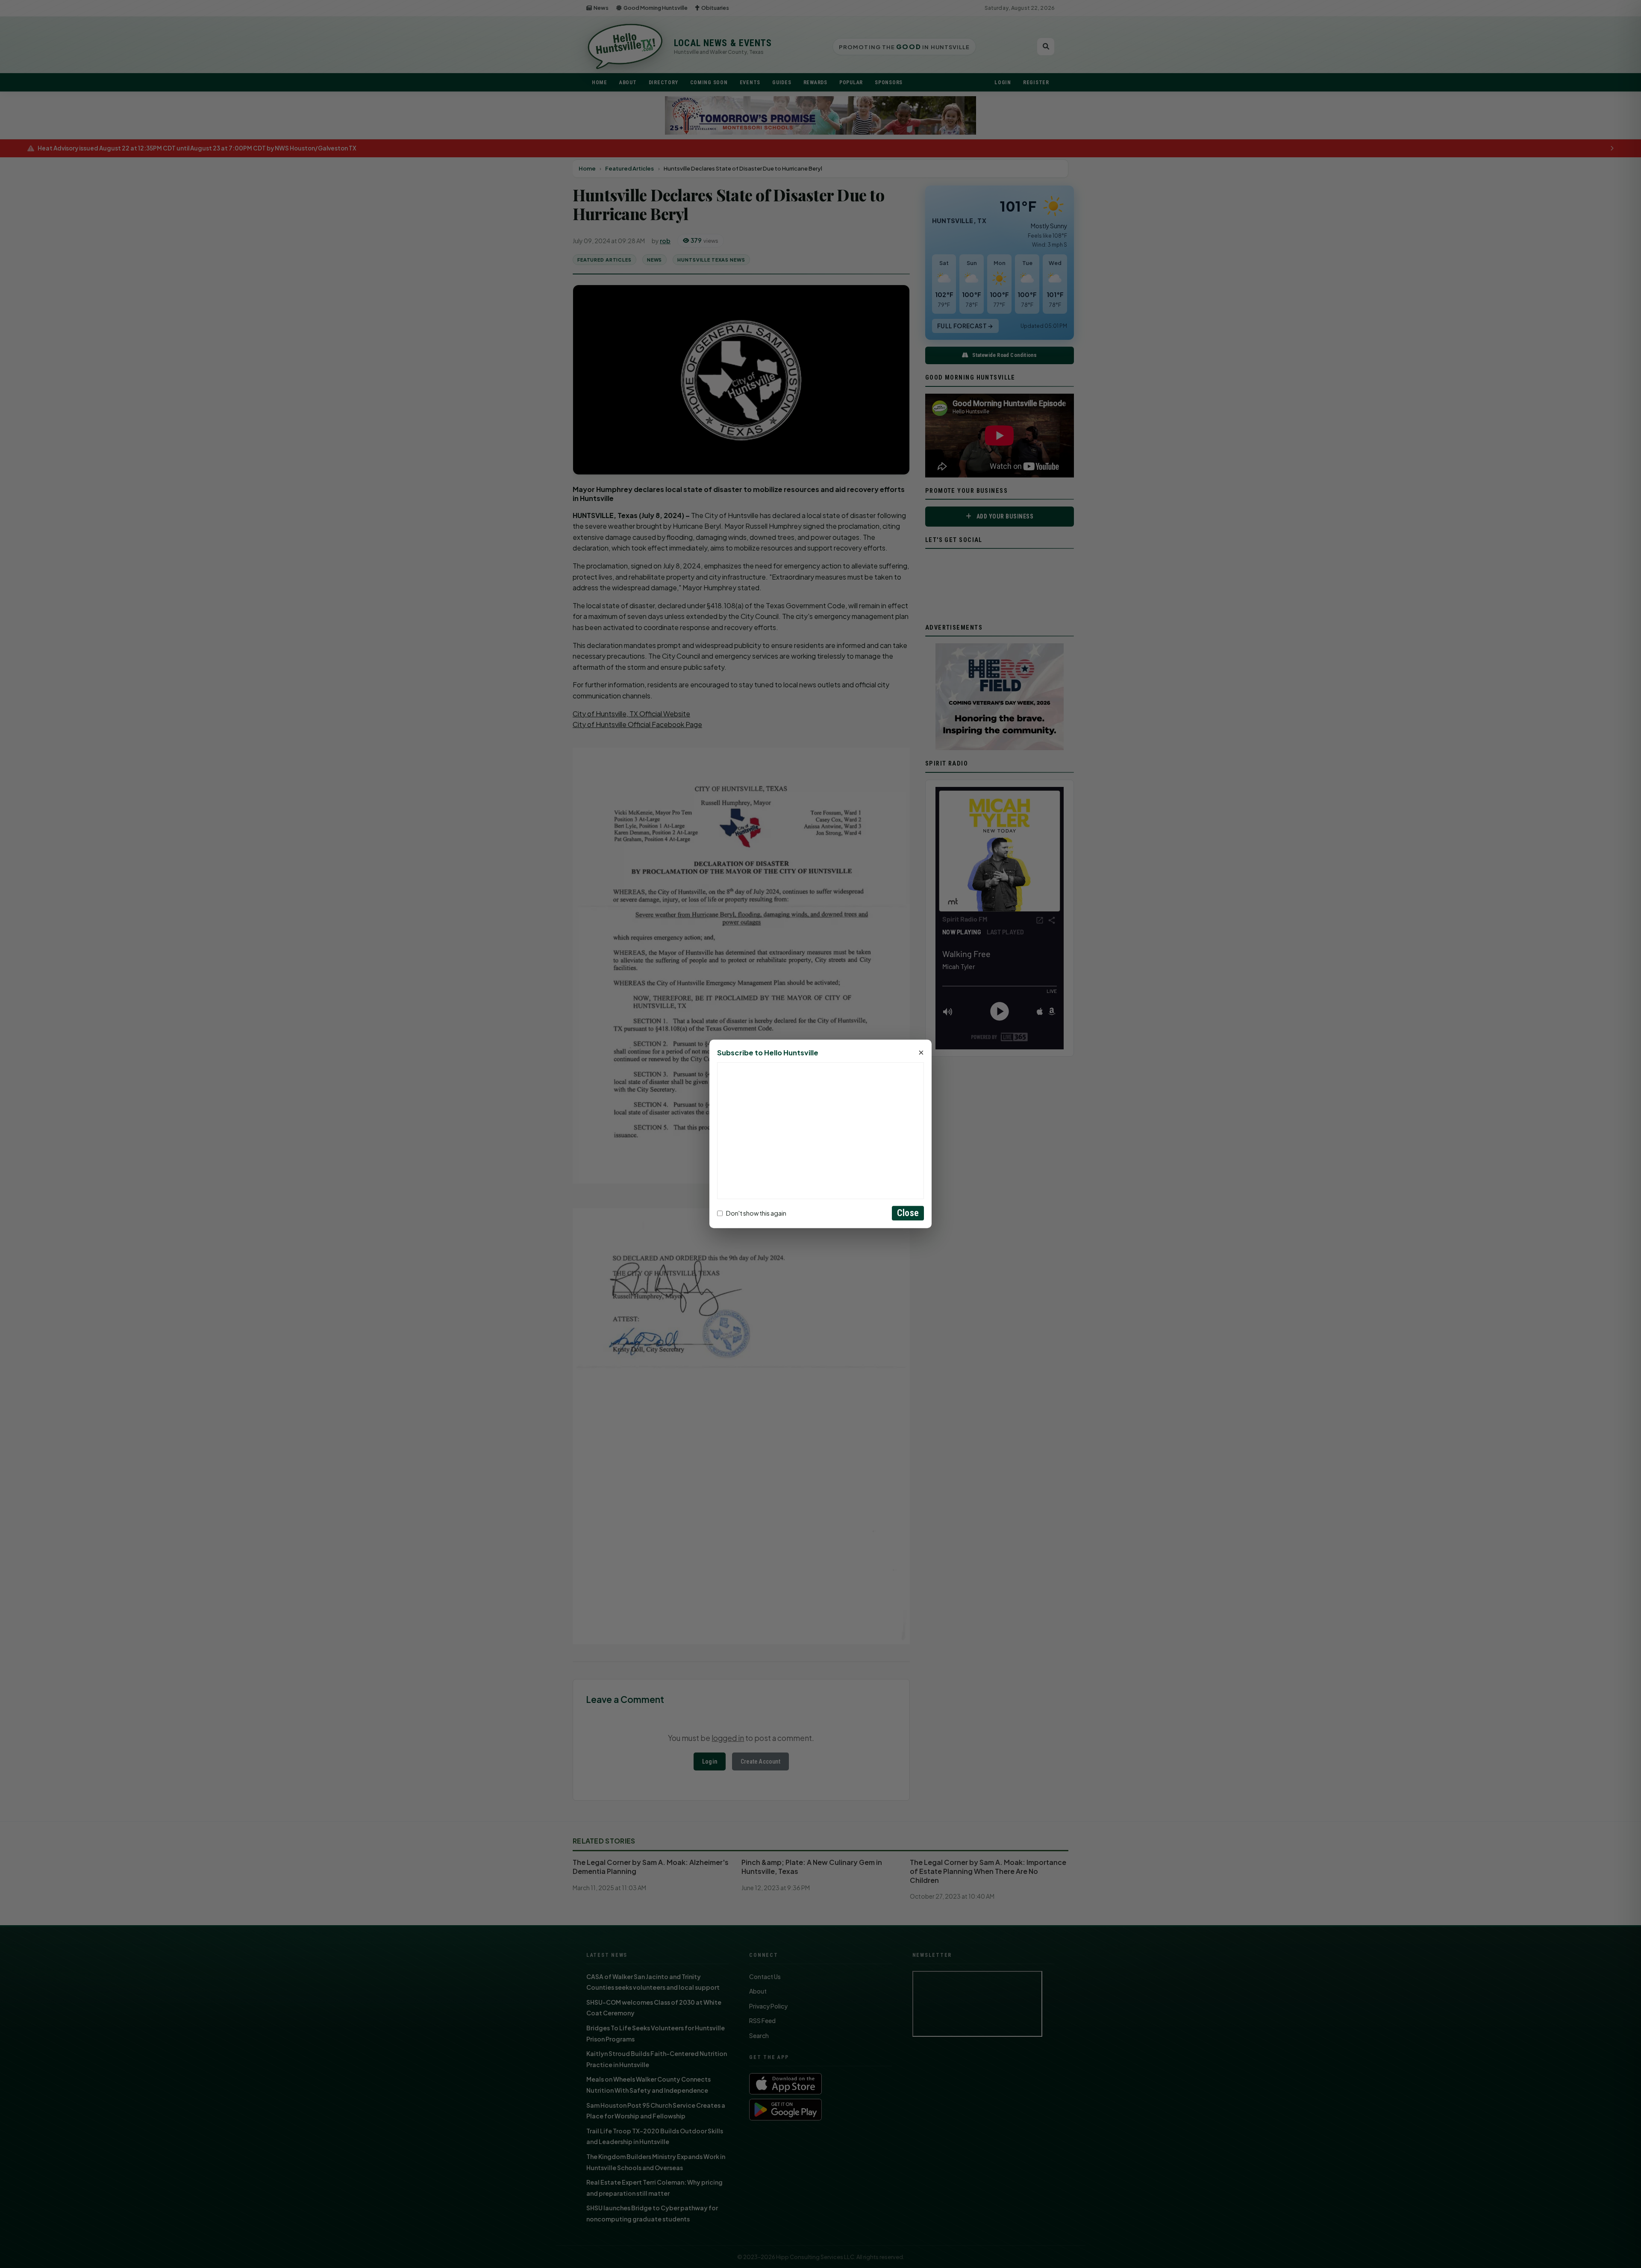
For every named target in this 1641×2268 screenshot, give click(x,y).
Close (908, 1213)
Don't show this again (756, 1213)
